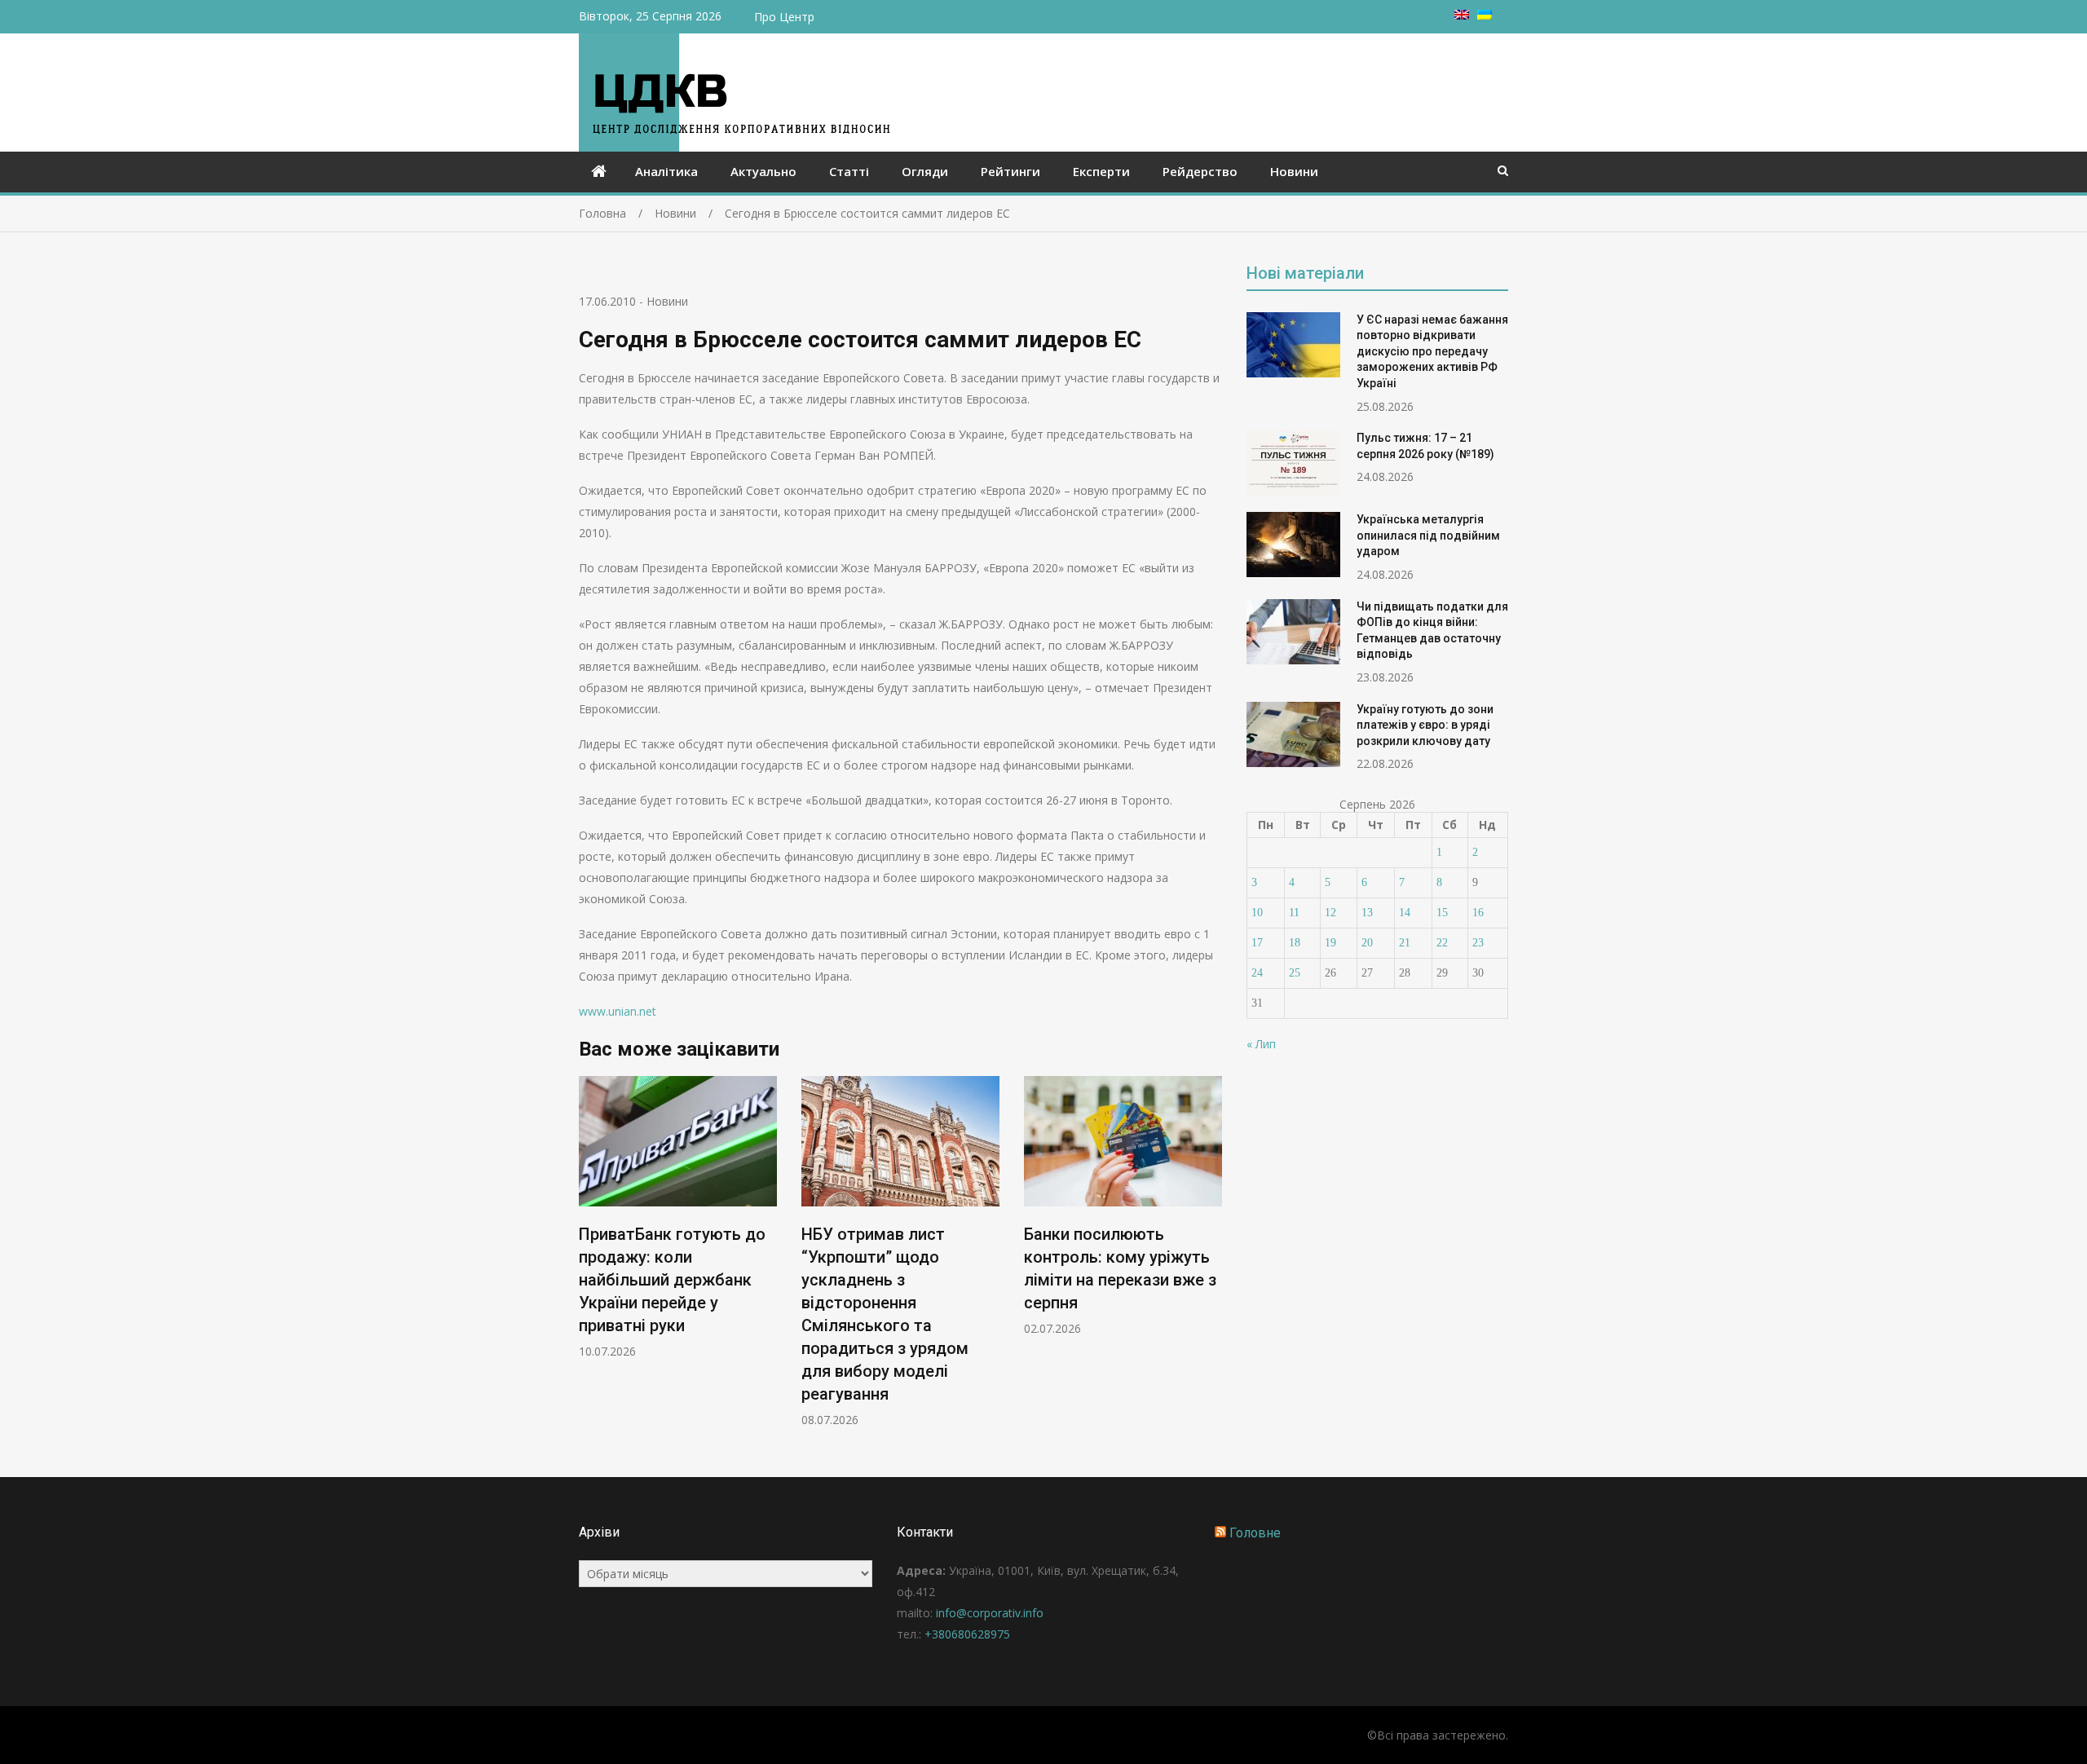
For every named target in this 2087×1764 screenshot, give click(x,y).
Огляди (925, 171)
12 (1330, 913)
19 (1330, 943)
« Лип (1261, 1044)
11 (1294, 913)
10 (1257, 913)
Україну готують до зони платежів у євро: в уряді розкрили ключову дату (1425, 725)
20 (1367, 943)
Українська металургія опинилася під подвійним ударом (1428, 535)
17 (1257, 943)
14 (1405, 913)
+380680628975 (967, 1634)
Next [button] (1211, 1260)
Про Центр (784, 17)
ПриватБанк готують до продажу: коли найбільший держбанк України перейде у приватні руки (672, 1280)
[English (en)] (1462, 15)
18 (1295, 943)
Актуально (763, 171)
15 (1442, 913)
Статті (849, 171)
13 (1367, 913)
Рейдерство (1200, 171)
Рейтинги (1010, 171)
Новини (1294, 171)
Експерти (1101, 171)
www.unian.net (618, 1011)
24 (1257, 973)
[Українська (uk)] (1485, 15)
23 (1478, 943)
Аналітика (666, 171)
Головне (1255, 1533)
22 (1442, 943)
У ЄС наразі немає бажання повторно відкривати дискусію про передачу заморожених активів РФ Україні (1432, 351)
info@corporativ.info (990, 1613)
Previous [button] (589, 1260)
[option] (678, 1217)
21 (1405, 943)
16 (1478, 913)
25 (1295, 973)
